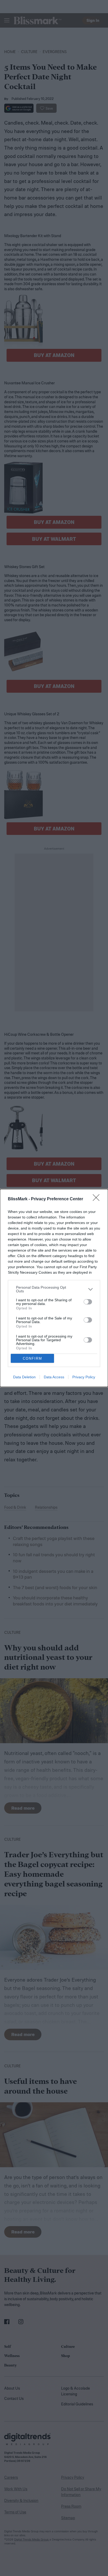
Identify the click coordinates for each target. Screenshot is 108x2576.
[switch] (88, 1302)
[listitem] (54, 1289)
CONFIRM (33, 1358)
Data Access (54, 1377)
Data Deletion (24, 1377)
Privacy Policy (84, 1377)
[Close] (98, 1199)
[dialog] (54, 1288)
